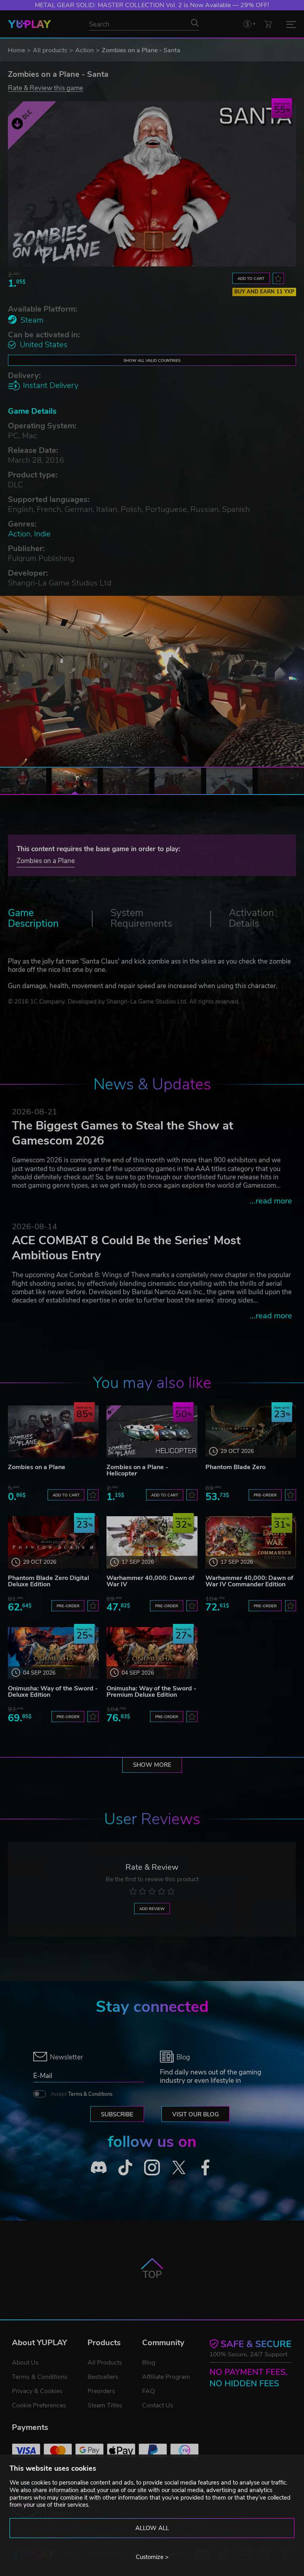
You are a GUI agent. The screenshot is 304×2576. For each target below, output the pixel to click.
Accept (82, 2094)
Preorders (101, 2391)
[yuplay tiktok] (125, 2167)
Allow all (152, 2528)
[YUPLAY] (29, 24)
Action (85, 50)
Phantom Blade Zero (236, 1467)
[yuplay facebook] (205, 2167)
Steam (32, 320)
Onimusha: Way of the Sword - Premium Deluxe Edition (151, 1692)
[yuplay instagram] (152, 2167)
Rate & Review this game (46, 88)
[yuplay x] (179, 2167)
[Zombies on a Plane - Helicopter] (152, 1431)
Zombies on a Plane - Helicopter (137, 1470)
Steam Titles (105, 2405)
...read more (271, 1201)
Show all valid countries (152, 360)
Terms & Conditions (90, 2094)
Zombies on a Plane (46, 861)
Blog (149, 2363)
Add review (152, 1909)
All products (50, 50)
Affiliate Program (166, 2377)
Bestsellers (103, 2377)
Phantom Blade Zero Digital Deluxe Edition (48, 1581)
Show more (152, 1765)
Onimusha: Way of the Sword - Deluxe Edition (53, 1692)
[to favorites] (278, 278)
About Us (25, 2363)
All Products (105, 2363)
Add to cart (251, 279)
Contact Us (158, 2405)
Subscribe (117, 2114)
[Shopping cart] (268, 24)
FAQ (148, 2391)
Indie (42, 534)
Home (16, 50)
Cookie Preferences (39, 2405)
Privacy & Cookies (37, 2391)
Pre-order (265, 1495)
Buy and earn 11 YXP (264, 292)
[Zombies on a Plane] (53, 1431)
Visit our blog (196, 2114)
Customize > (152, 2557)
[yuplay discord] (99, 2167)
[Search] (195, 23)
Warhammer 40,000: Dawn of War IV (150, 1581)
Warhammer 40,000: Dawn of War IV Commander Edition (249, 1581)
